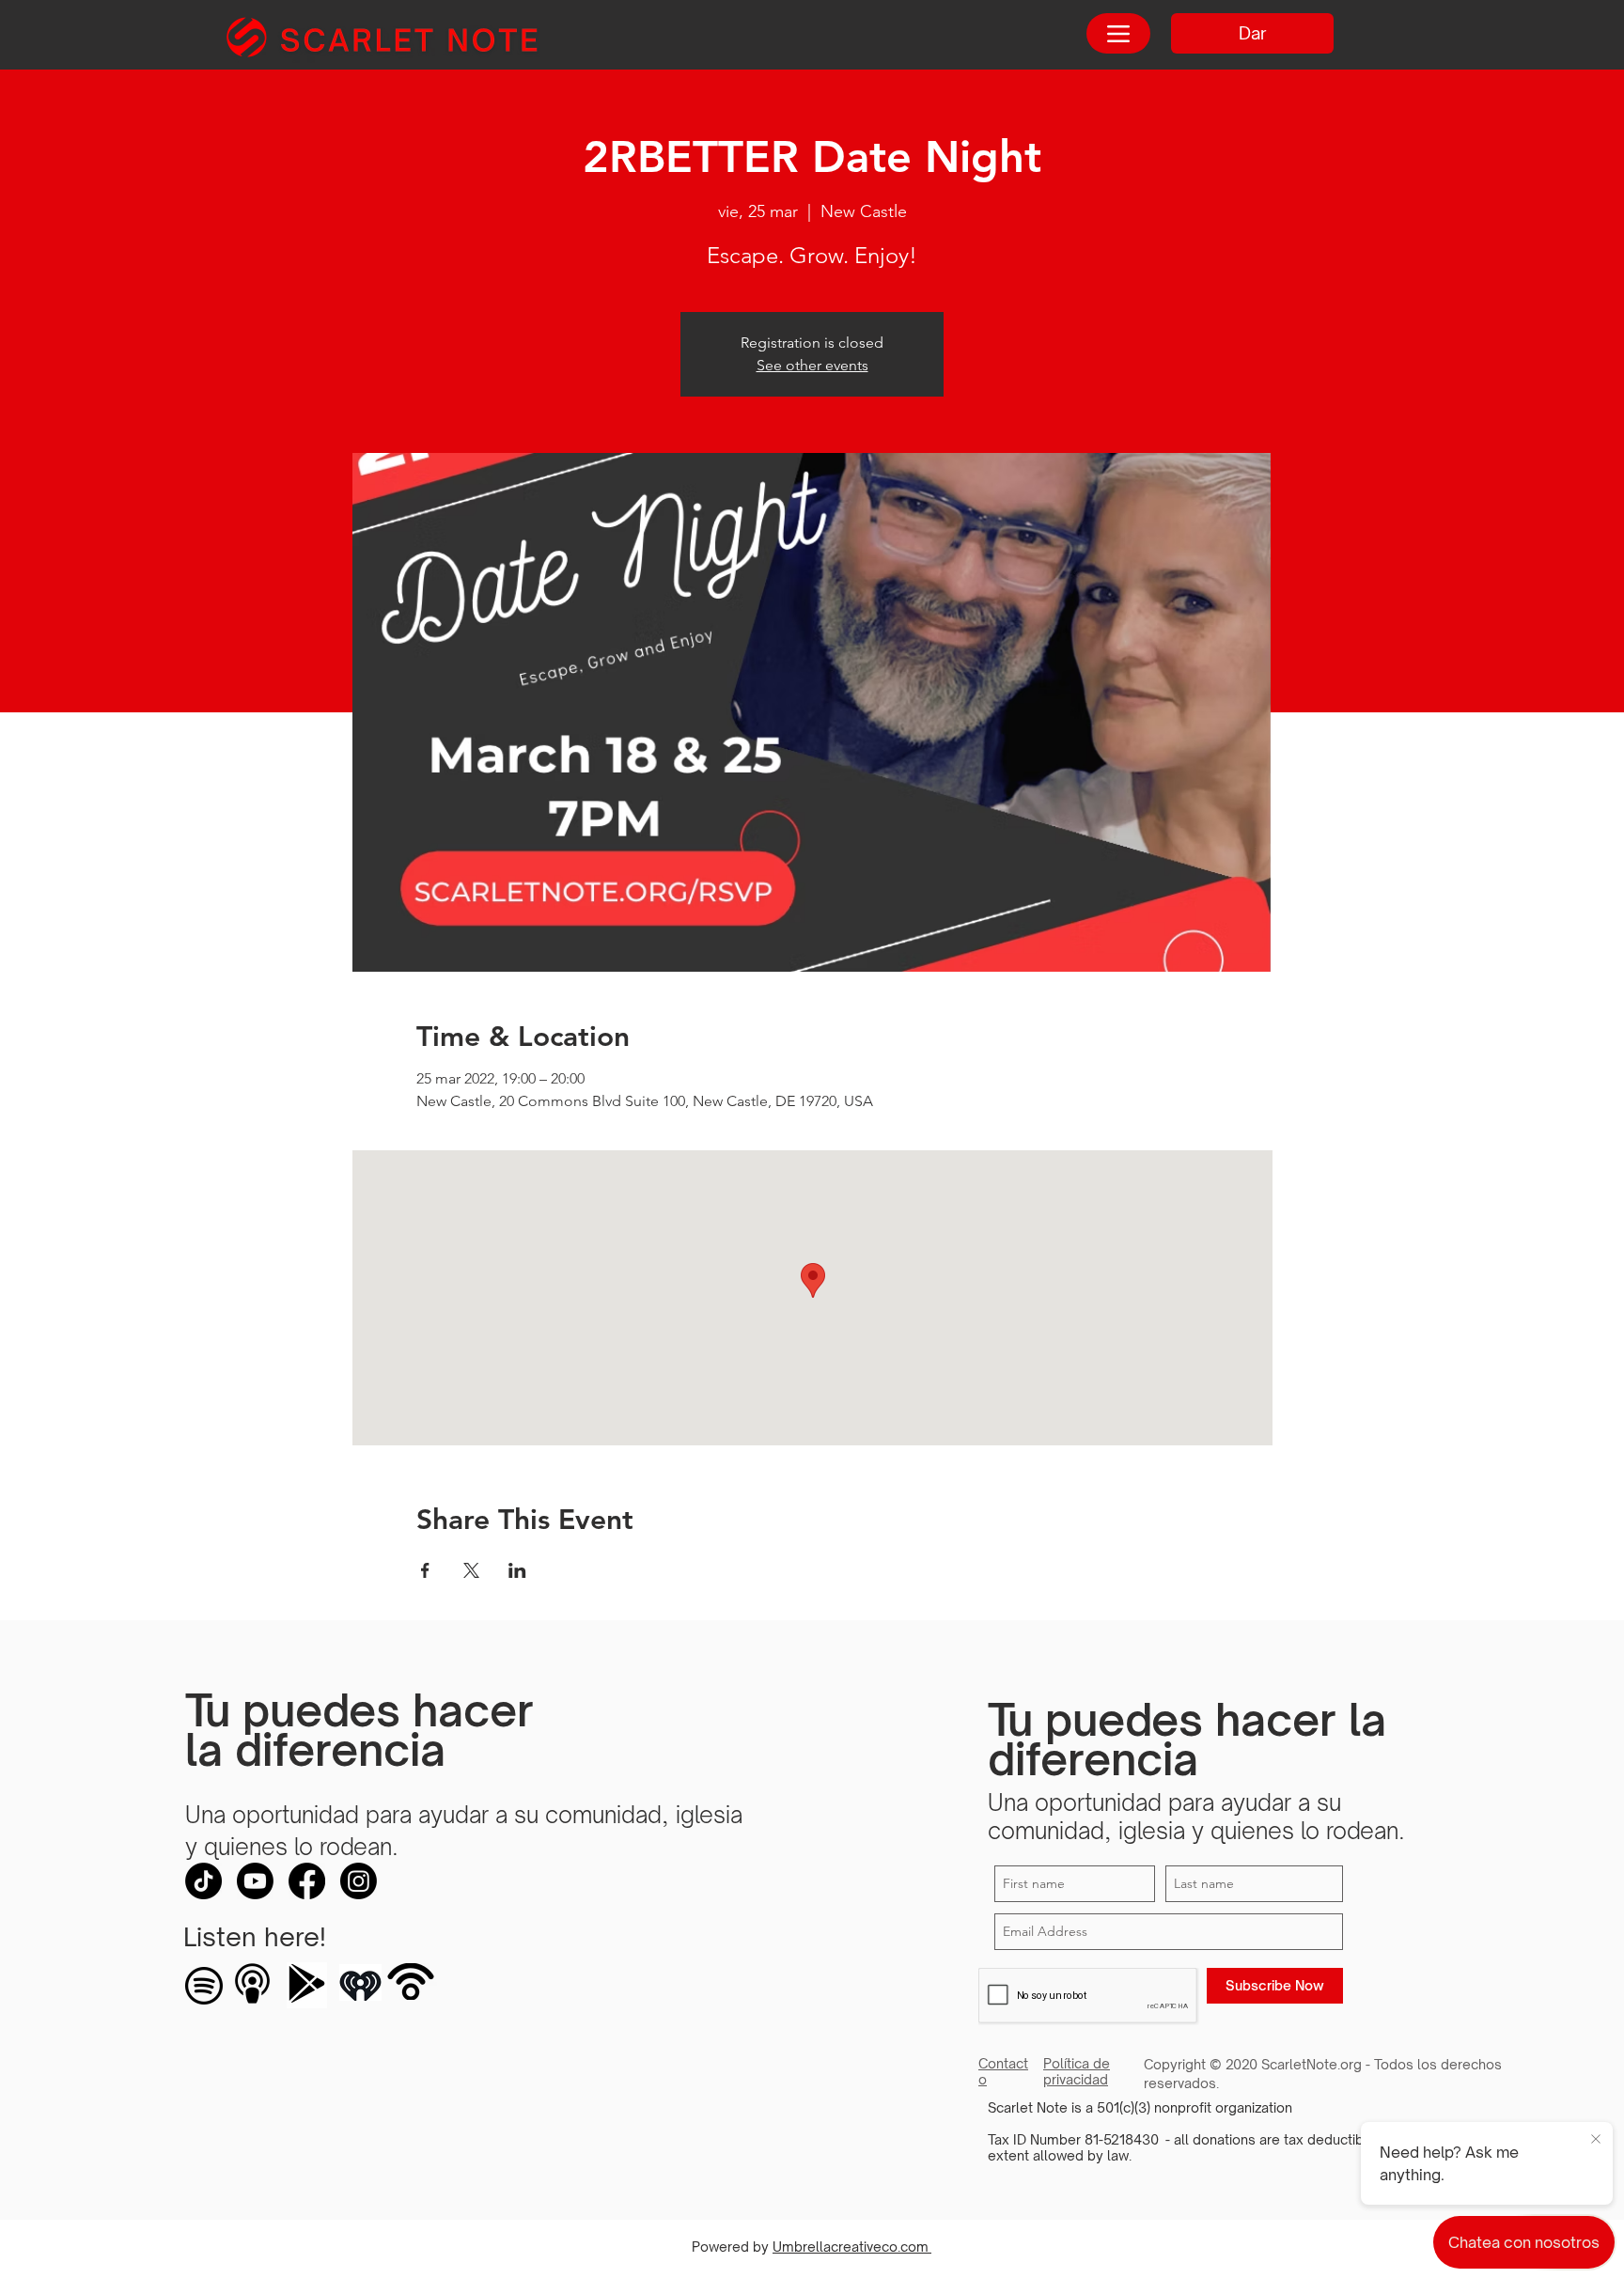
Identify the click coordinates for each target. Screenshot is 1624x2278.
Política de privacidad (1077, 2071)
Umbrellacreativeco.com (852, 2247)
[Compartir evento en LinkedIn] (517, 1570)
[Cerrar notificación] (1596, 2140)
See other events (812, 365)
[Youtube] (255, 1881)
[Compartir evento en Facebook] (425, 1570)
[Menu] (1118, 33)
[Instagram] (359, 1881)
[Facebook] (307, 1881)
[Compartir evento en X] (471, 1570)
